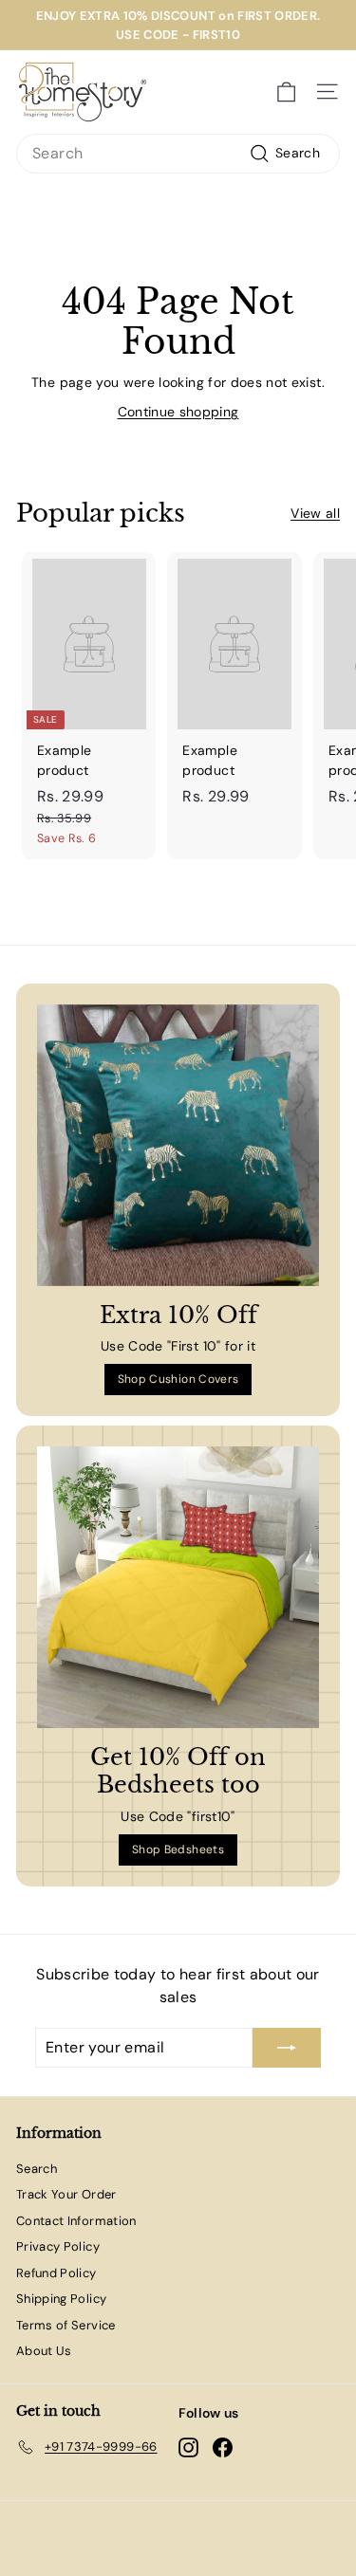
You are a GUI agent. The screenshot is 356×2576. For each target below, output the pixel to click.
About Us (44, 2351)
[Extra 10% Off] (178, 1145)
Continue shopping (178, 412)
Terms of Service (66, 2325)
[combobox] (178, 154)
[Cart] (286, 92)
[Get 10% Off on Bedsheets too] (178, 1587)
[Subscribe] (287, 2048)
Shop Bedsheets (178, 1849)
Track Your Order (66, 2194)
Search (37, 2169)
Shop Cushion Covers (178, 1379)
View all (315, 513)
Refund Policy (56, 2273)
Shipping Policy (61, 2299)
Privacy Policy (58, 2246)
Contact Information (76, 2221)
